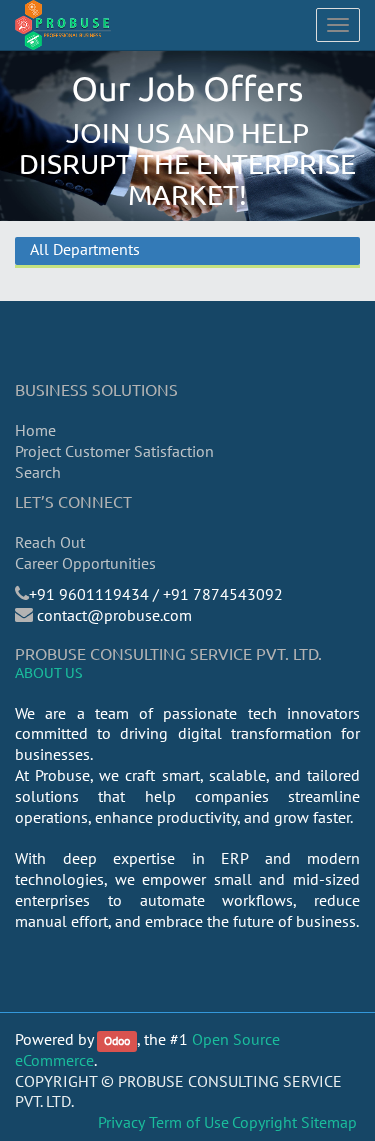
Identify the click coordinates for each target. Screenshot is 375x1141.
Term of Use (189, 1122)
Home (35, 430)
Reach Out (50, 542)
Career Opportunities (85, 563)
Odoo (117, 1040)
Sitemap (329, 1122)
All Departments (85, 249)
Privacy (121, 1122)
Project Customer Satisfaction (114, 451)
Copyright (264, 1122)
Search (38, 472)
